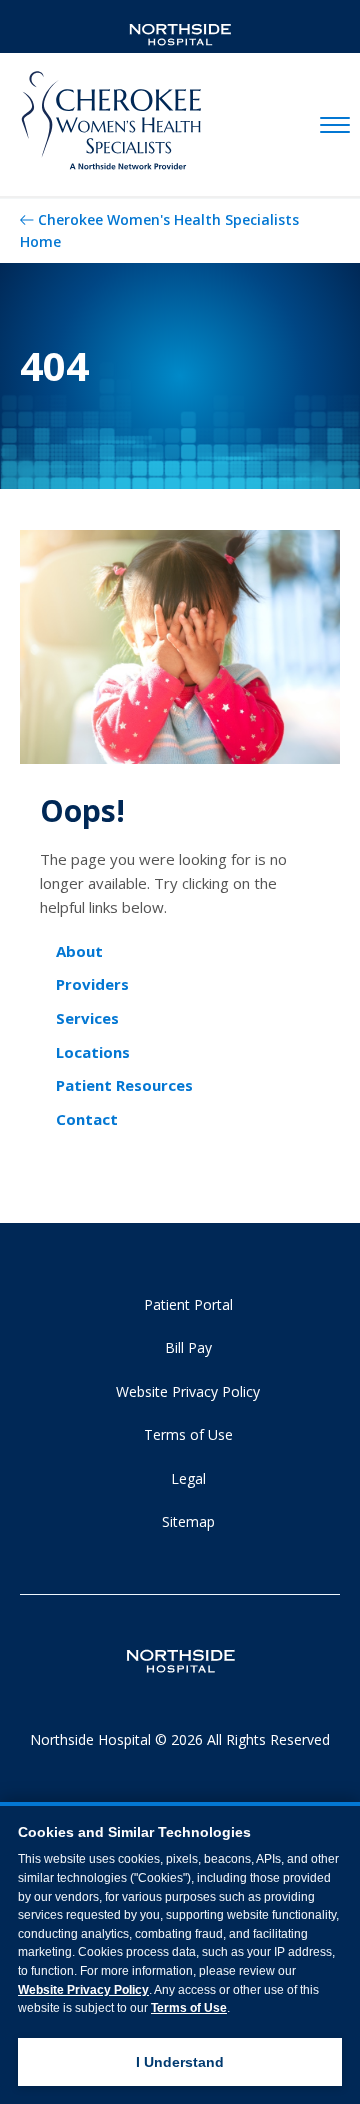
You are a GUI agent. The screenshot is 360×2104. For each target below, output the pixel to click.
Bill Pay (188, 1347)
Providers (92, 984)
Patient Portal (188, 1304)
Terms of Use (188, 1434)
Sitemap (188, 1521)
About (79, 951)
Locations (93, 1052)
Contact (87, 1119)
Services (87, 1018)
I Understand (180, 2062)
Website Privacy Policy (188, 1391)
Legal (188, 1478)
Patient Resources (124, 1085)
